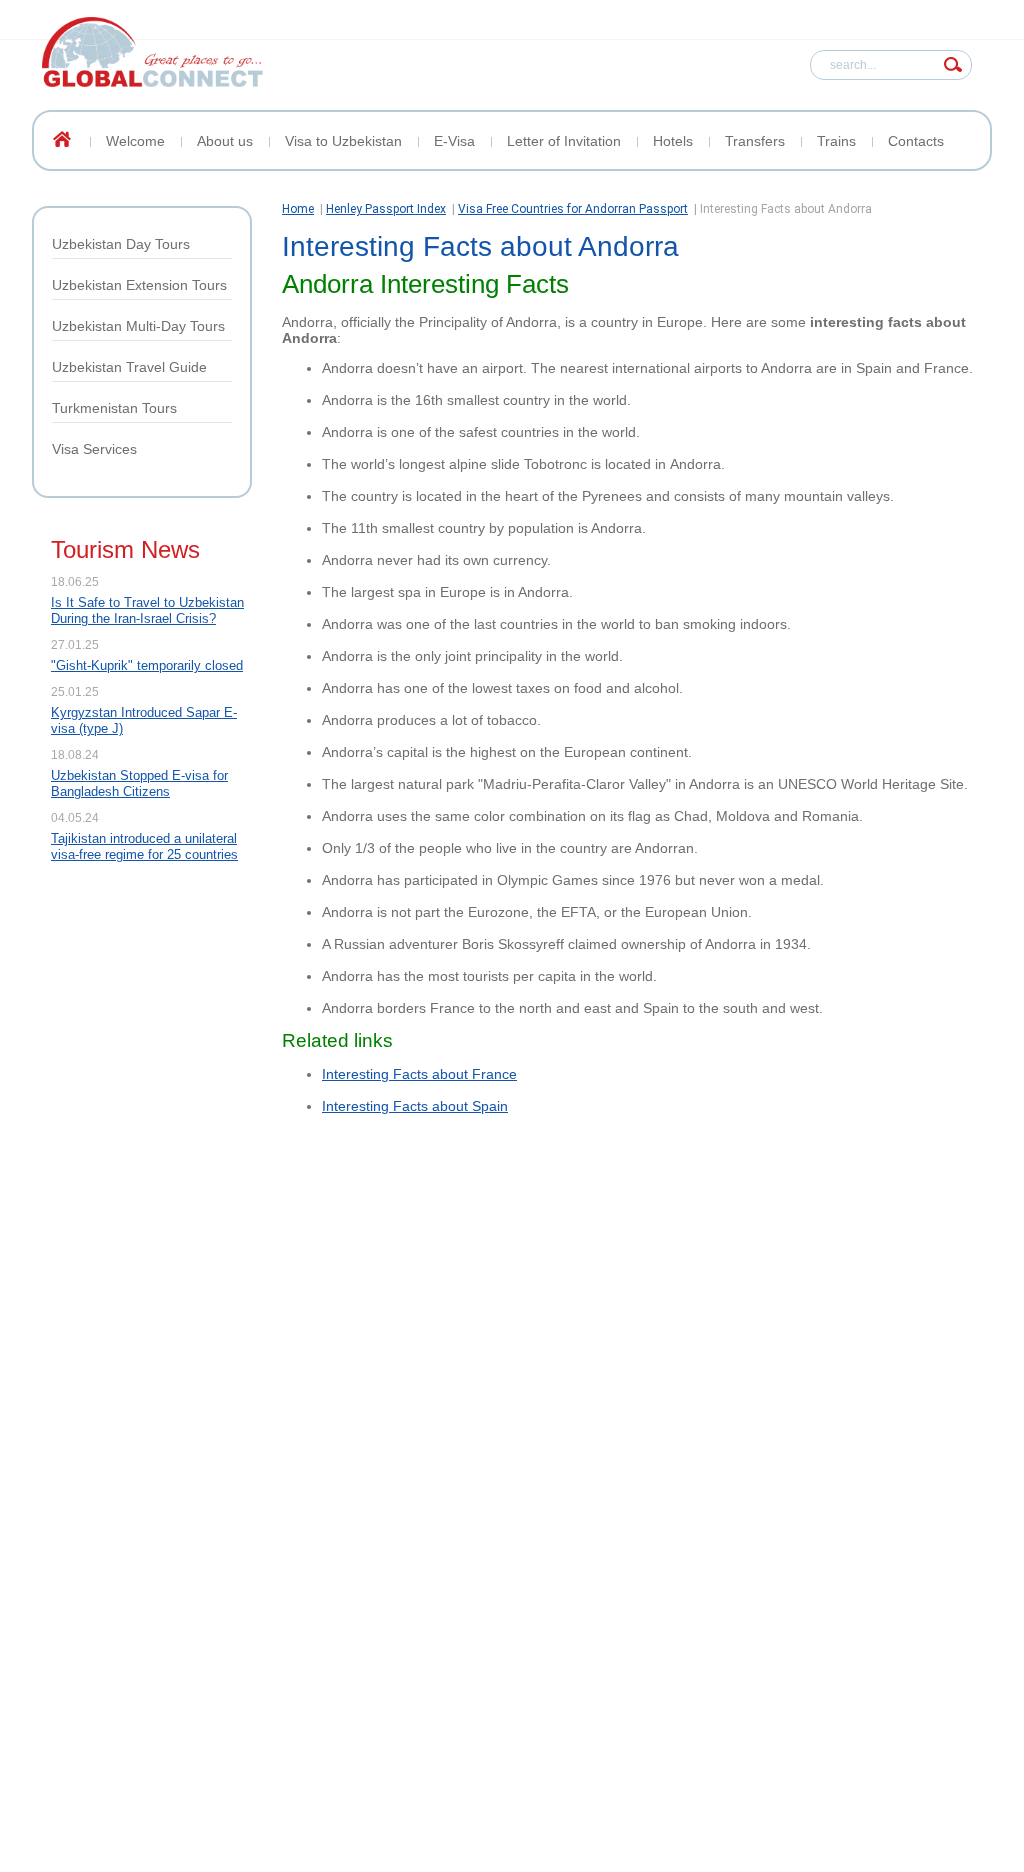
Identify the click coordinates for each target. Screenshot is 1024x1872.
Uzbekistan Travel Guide (129, 367)
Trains (836, 141)
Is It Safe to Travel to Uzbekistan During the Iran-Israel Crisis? (147, 610)
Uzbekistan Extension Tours (139, 285)
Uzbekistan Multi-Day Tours (138, 326)
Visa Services (94, 449)
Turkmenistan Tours (114, 408)
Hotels (673, 141)
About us (225, 141)
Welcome (135, 141)
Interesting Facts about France (419, 1074)
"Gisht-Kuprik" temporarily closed (147, 665)
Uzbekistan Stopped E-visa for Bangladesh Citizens (139, 783)
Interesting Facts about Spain (415, 1106)
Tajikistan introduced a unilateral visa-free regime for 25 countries (144, 846)
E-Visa (454, 141)
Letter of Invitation (564, 141)
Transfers (755, 141)
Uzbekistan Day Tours (121, 244)
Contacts (916, 141)
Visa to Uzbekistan (343, 141)
